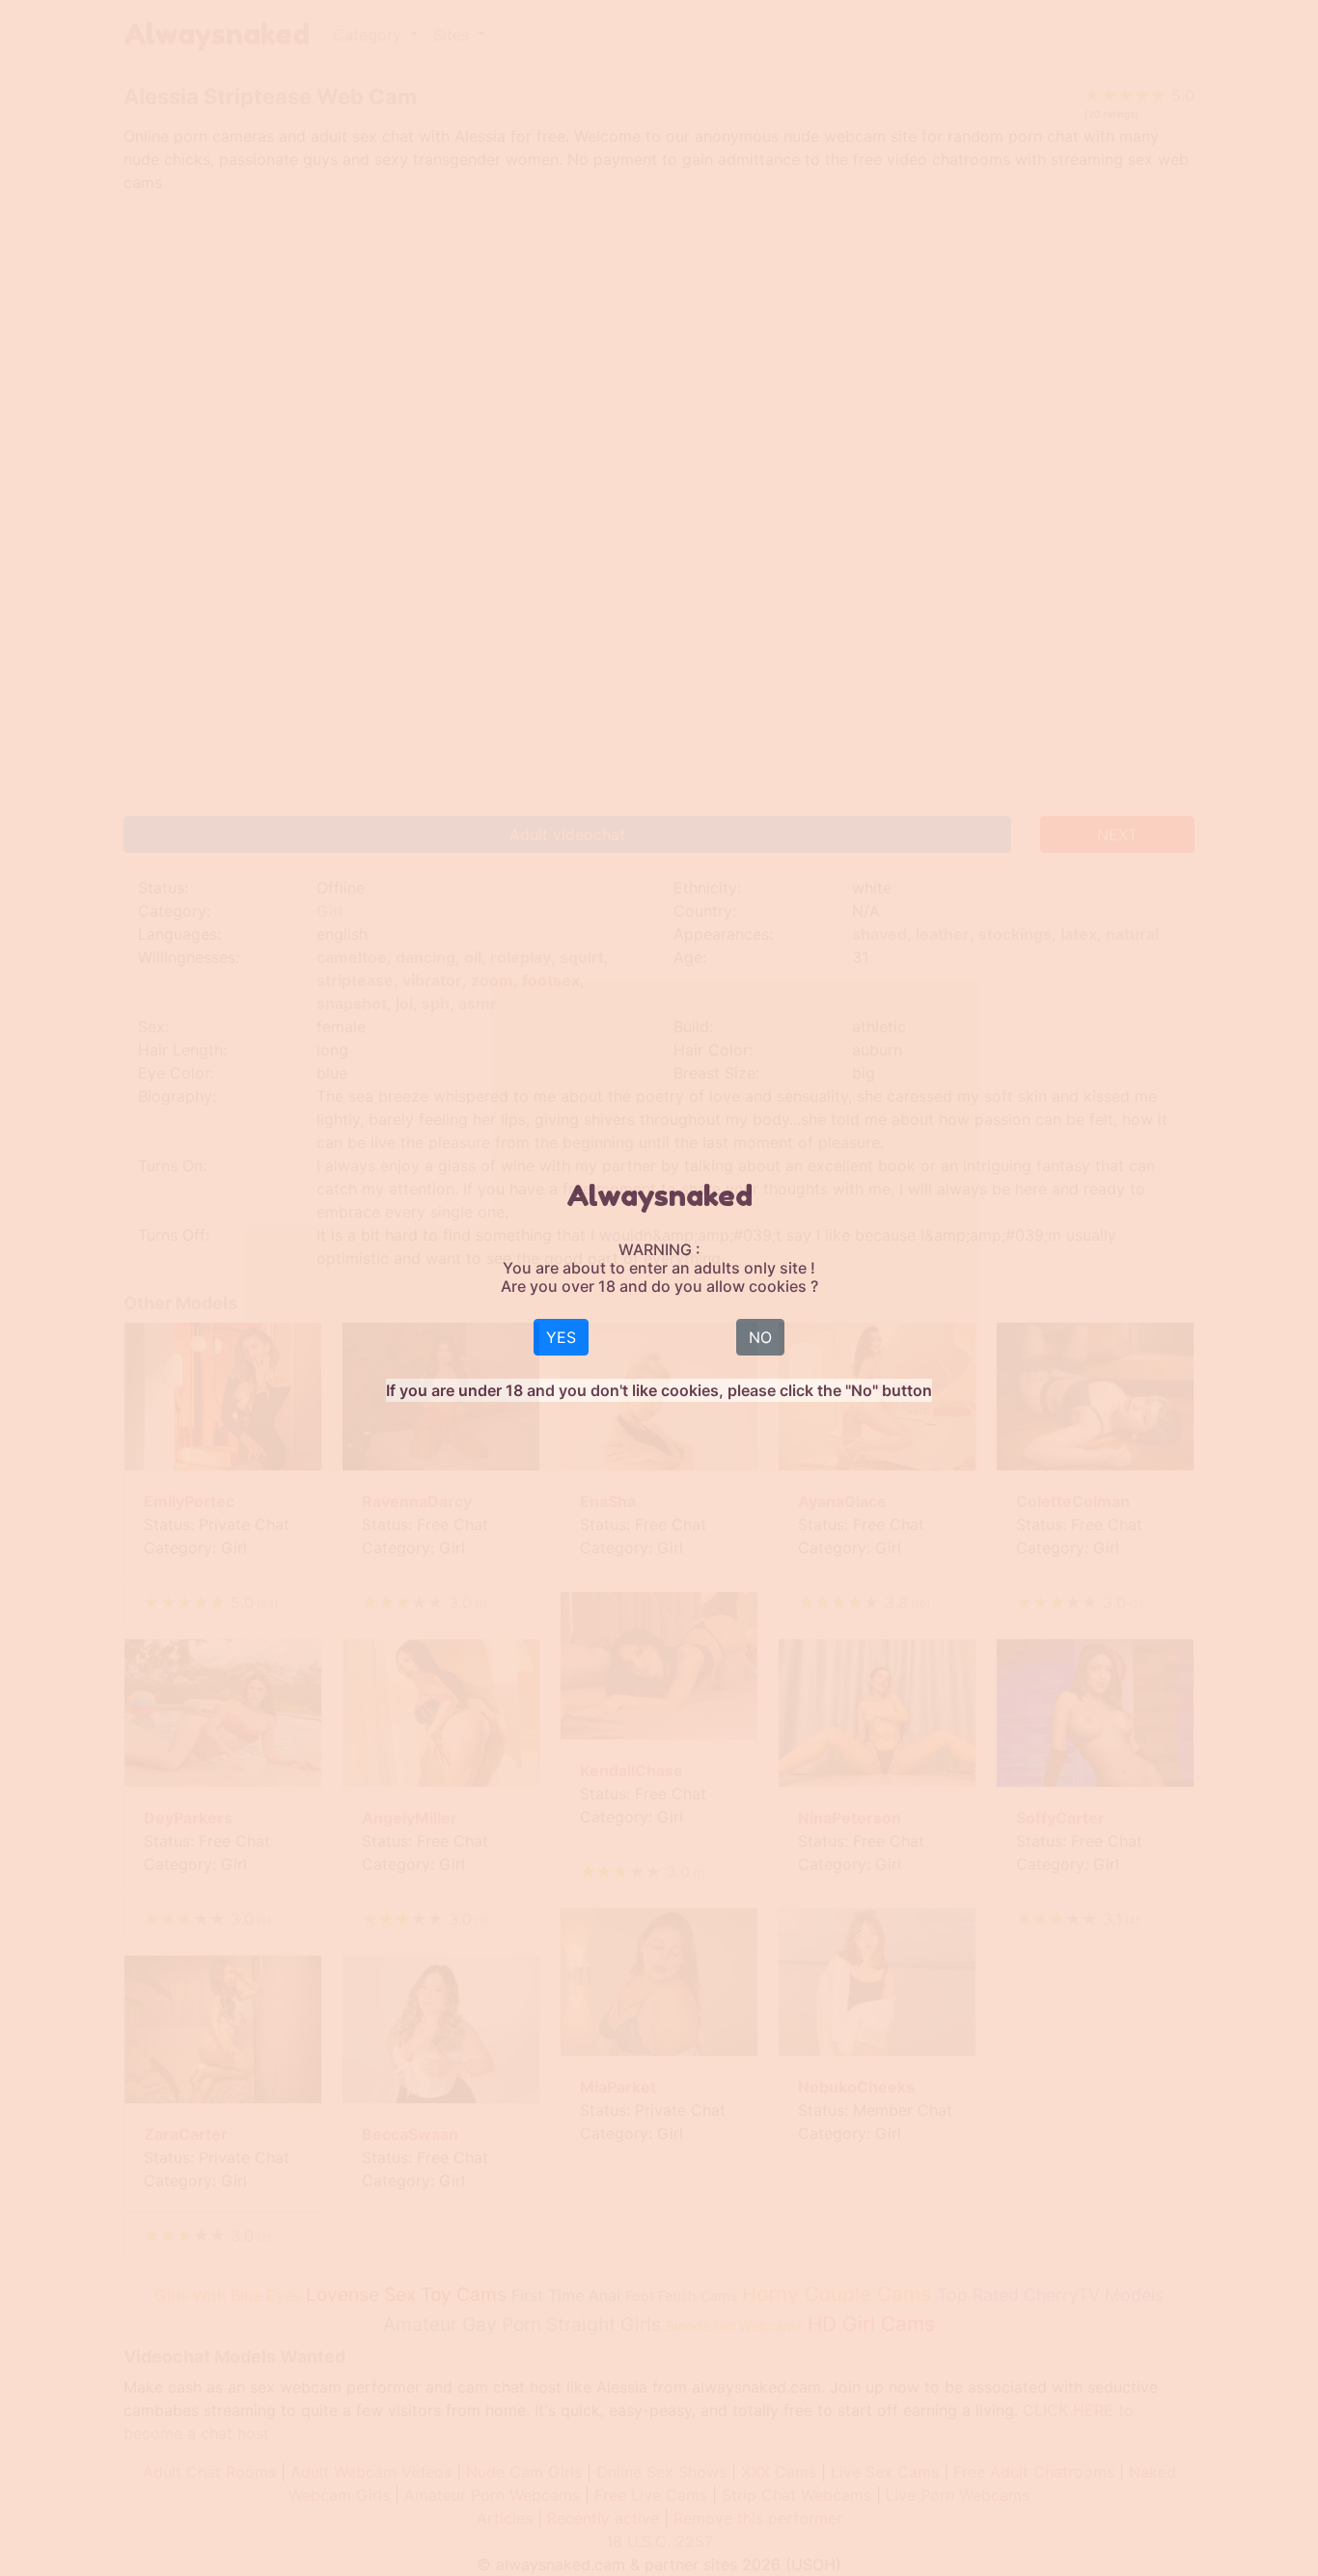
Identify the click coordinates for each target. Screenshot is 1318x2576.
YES (561, 1337)
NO (760, 1337)
